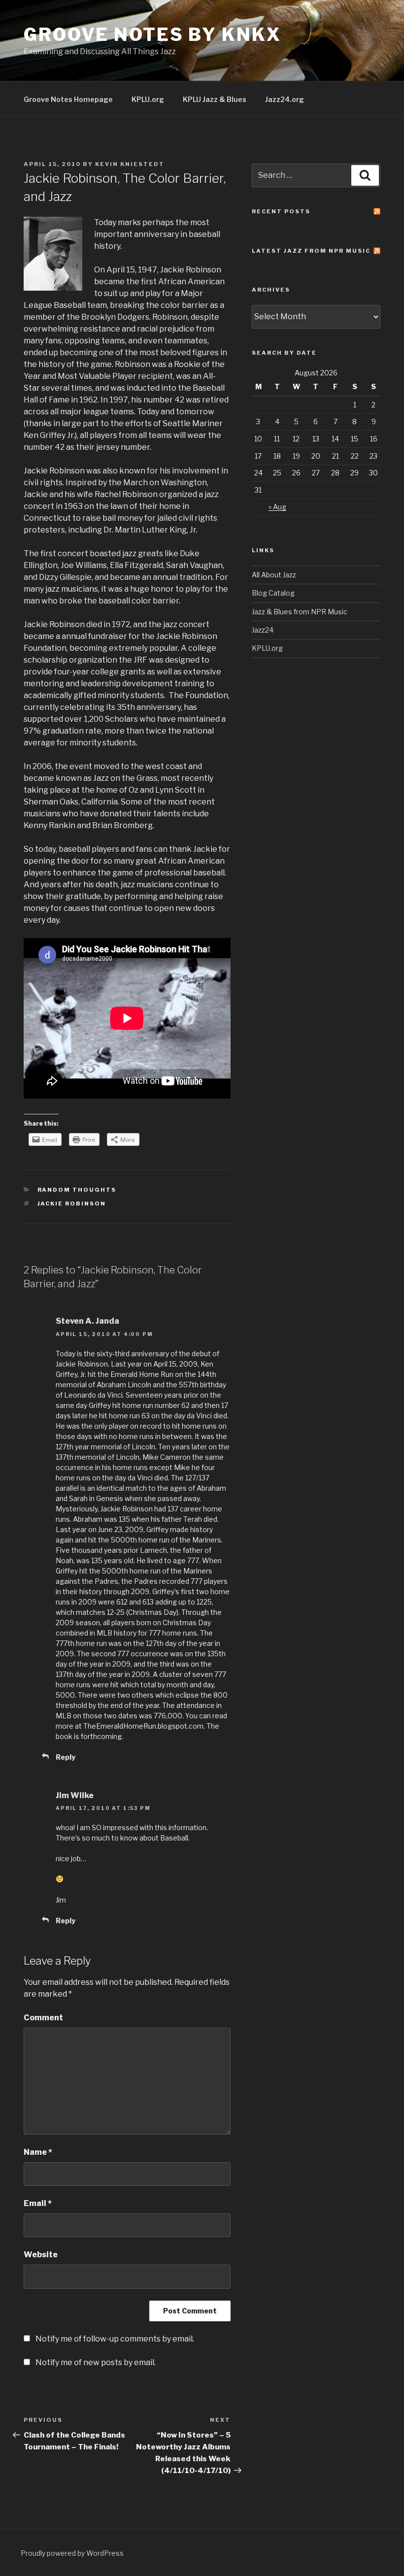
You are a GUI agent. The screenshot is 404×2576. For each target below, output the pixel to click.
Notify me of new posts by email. (96, 2362)
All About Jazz (274, 575)
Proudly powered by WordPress (72, 2553)
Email (38, 2203)
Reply (66, 1757)
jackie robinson (72, 1204)
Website (41, 2255)
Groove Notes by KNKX (152, 34)
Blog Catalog (273, 593)
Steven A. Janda (87, 1321)
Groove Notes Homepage (68, 99)
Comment (43, 2018)
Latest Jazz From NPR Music (311, 251)
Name (38, 2152)
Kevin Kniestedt (130, 164)
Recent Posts (281, 211)
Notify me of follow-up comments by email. (115, 2339)
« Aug (277, 507)
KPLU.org (148, 99)
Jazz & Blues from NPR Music (300, 612)
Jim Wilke (75, 1795)
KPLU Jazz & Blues (215, 99)
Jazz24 (263, 630)
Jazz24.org (285, 99)
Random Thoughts (77, 1190)
